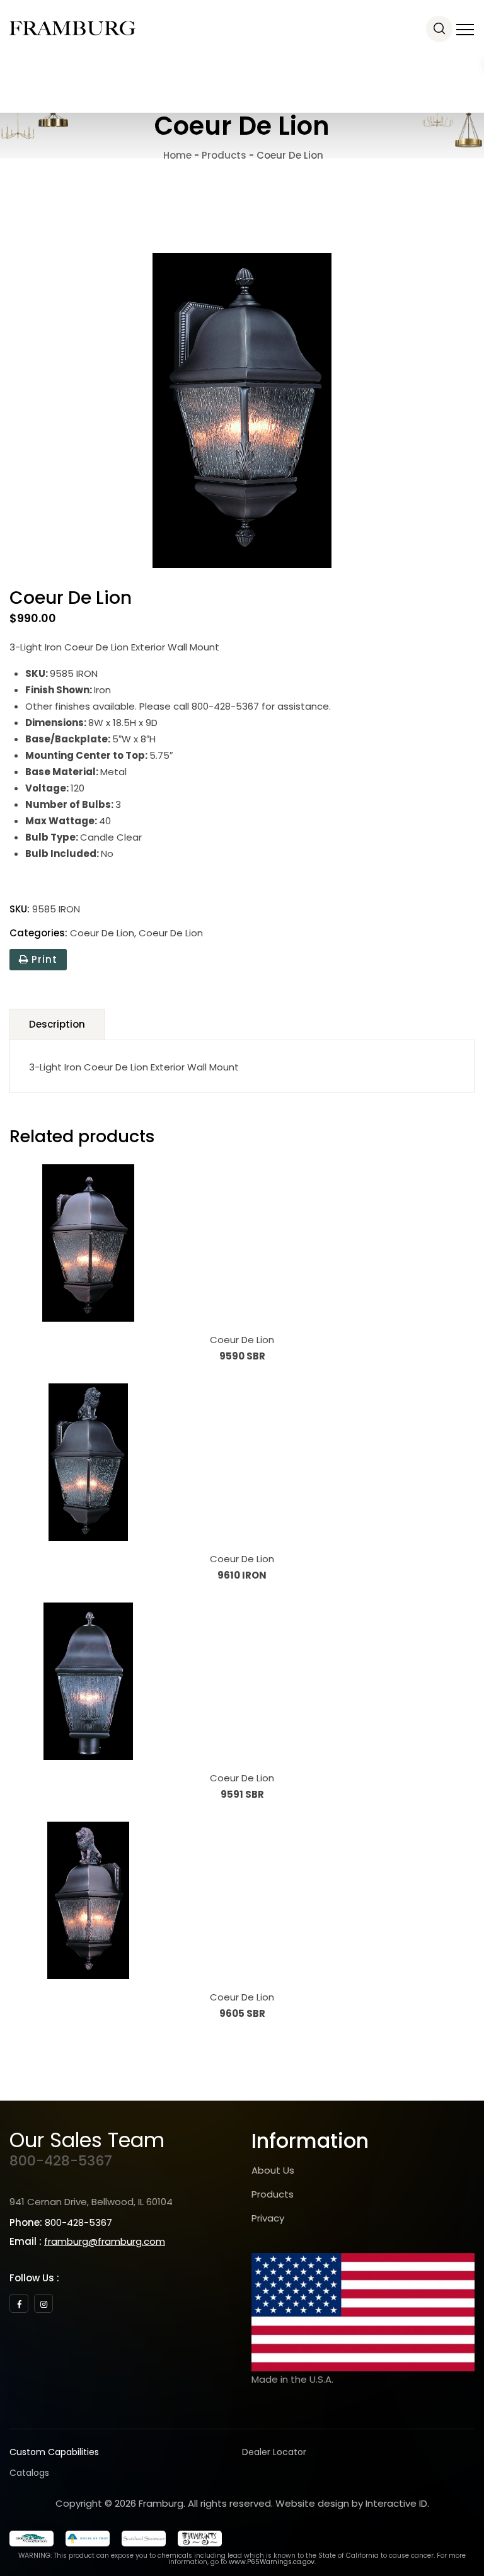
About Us (273, 2170)
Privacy (268, 2218)
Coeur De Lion (102, 933)
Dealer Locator (274, 2452)
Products (273, 2194)
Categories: (38, 933)
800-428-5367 (61, 2161)
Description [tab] (57, 1024)
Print (43, 959)
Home (176, 155)
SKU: (20, 909)
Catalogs (29, 2473)
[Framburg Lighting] (72, 28)
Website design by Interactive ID (351, 2503)
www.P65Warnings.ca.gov (272, 2562)
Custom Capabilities (54, 2452)
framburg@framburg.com (105, 2241)
